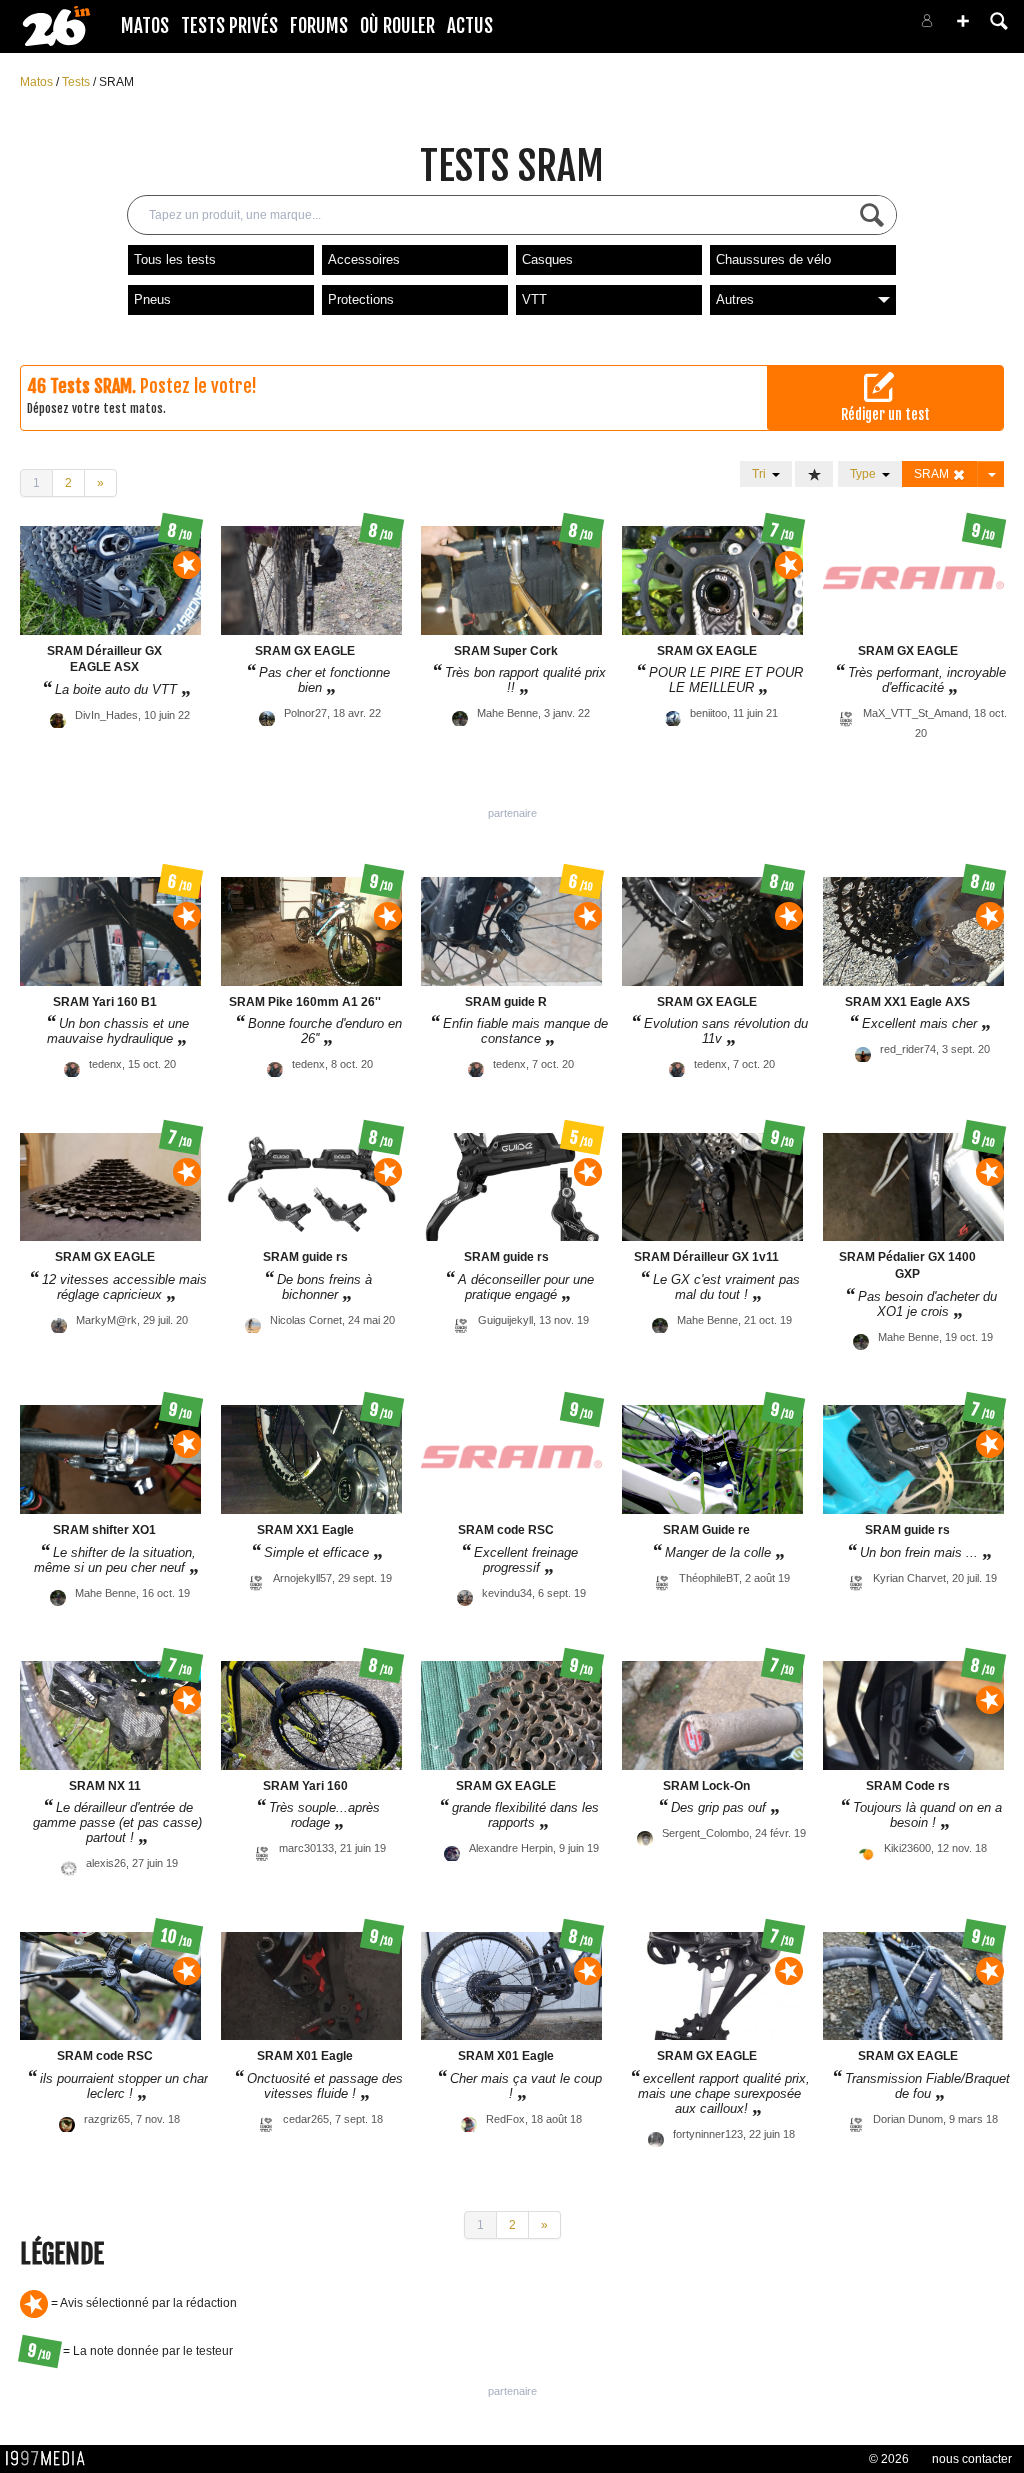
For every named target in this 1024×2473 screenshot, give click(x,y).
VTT (534, 299)
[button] (963, 21)
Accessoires (364, 259)
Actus (470, 26)
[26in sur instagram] (846, 26)
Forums (319, 26)
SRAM (116, 82)
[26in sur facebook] (822, 26)
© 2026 (889, 2459)
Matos (145, 26)
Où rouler (397, 26)
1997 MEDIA (51, 2459)
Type (866, 474)
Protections (361, 299)
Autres (735, 299)
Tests (77, 82)
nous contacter (972, 2459)
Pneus (152, 299)
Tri (762, 474)
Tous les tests (175, 259)
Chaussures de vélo (773, 259)
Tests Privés (229, 26)
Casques (547, 259)
